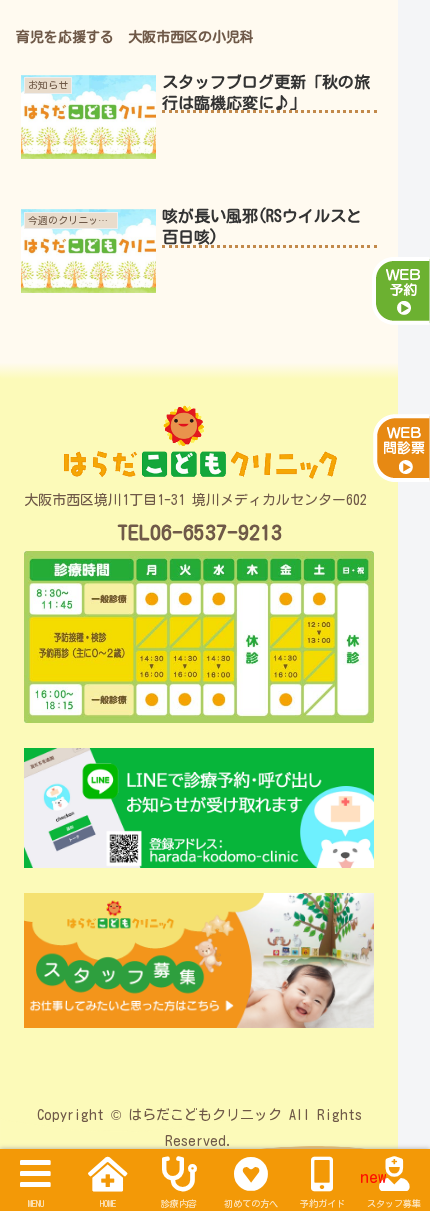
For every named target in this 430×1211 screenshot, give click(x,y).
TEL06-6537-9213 (199, 532)
